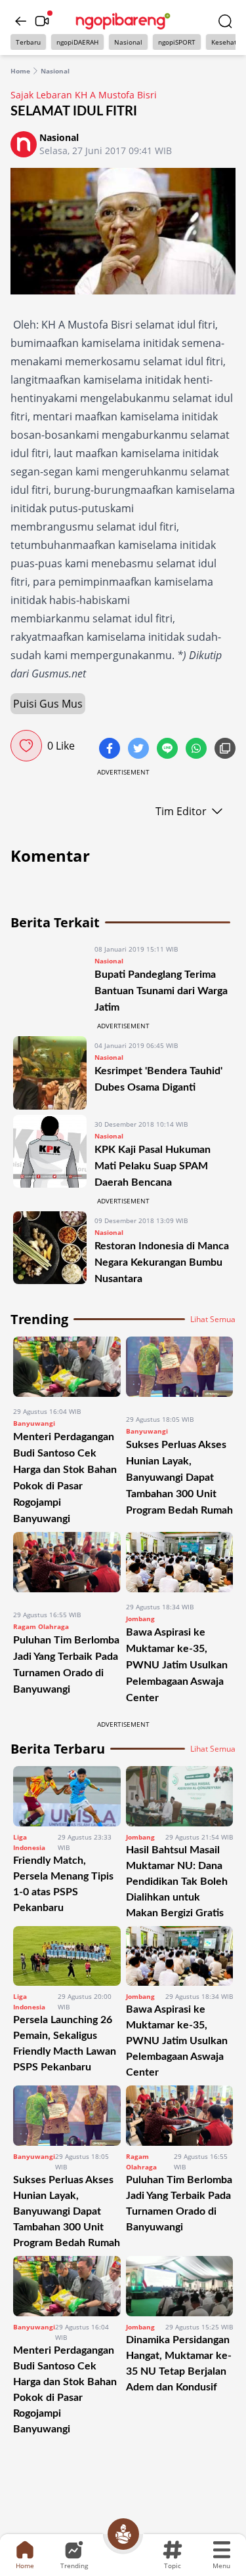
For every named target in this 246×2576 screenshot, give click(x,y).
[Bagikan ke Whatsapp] (197, 750)
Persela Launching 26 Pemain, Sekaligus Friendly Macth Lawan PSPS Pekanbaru (65, 2043)
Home (20, 71)
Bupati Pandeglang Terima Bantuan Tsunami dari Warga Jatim (161, 991)
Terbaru (28, 42)
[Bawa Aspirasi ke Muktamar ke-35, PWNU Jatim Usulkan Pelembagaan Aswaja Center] (180, 1562)
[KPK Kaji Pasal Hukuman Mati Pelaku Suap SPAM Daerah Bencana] (50, 1153)
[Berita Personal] (123, 2534)
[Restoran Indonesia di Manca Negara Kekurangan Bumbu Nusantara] (50, 1249)
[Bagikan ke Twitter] (140, 750)
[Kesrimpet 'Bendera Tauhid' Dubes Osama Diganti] (50, 1073)
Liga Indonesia (29, 1842)
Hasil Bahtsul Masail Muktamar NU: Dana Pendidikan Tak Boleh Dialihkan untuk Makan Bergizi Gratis (177, 1882)
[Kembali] (21, 21)
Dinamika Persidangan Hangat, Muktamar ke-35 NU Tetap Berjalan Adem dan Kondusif (179, 2364)
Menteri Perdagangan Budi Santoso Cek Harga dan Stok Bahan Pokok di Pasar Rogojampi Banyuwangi (65, 2390)
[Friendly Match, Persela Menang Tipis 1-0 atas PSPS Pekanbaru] (67, 1796)
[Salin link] (225, 750)
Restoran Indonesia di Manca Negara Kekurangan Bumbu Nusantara (162, 1262)
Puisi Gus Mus (48, 704)
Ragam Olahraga (41, 1626)
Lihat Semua (213, 1319)
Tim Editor (181, 811)
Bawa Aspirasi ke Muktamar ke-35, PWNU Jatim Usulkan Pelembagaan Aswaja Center (177, 1665)
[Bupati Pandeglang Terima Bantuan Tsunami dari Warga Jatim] (50, 977)
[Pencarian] (225, 21)
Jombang (140, 1619)
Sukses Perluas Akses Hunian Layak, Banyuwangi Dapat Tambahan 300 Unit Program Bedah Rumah (179, 1478)
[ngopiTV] (42, 21)
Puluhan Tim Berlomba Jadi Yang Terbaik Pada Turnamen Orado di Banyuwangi (179, 2204)
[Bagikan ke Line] (169, 750)
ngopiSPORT (177, 42)
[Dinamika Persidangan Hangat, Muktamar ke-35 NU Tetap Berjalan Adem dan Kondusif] (180, 2286)
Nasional (128, 42)
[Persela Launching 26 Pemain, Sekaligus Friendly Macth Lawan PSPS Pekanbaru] (67, 1956)
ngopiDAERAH (77, 42)
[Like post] (26, 746)
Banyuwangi (34, 1423)
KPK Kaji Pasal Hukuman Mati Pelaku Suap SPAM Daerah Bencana (153, 1166)
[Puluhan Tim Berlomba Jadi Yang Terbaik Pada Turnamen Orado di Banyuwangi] (67, 1566)
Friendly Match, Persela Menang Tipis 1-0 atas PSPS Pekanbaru (63, 1884)
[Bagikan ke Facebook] (111, 750)
